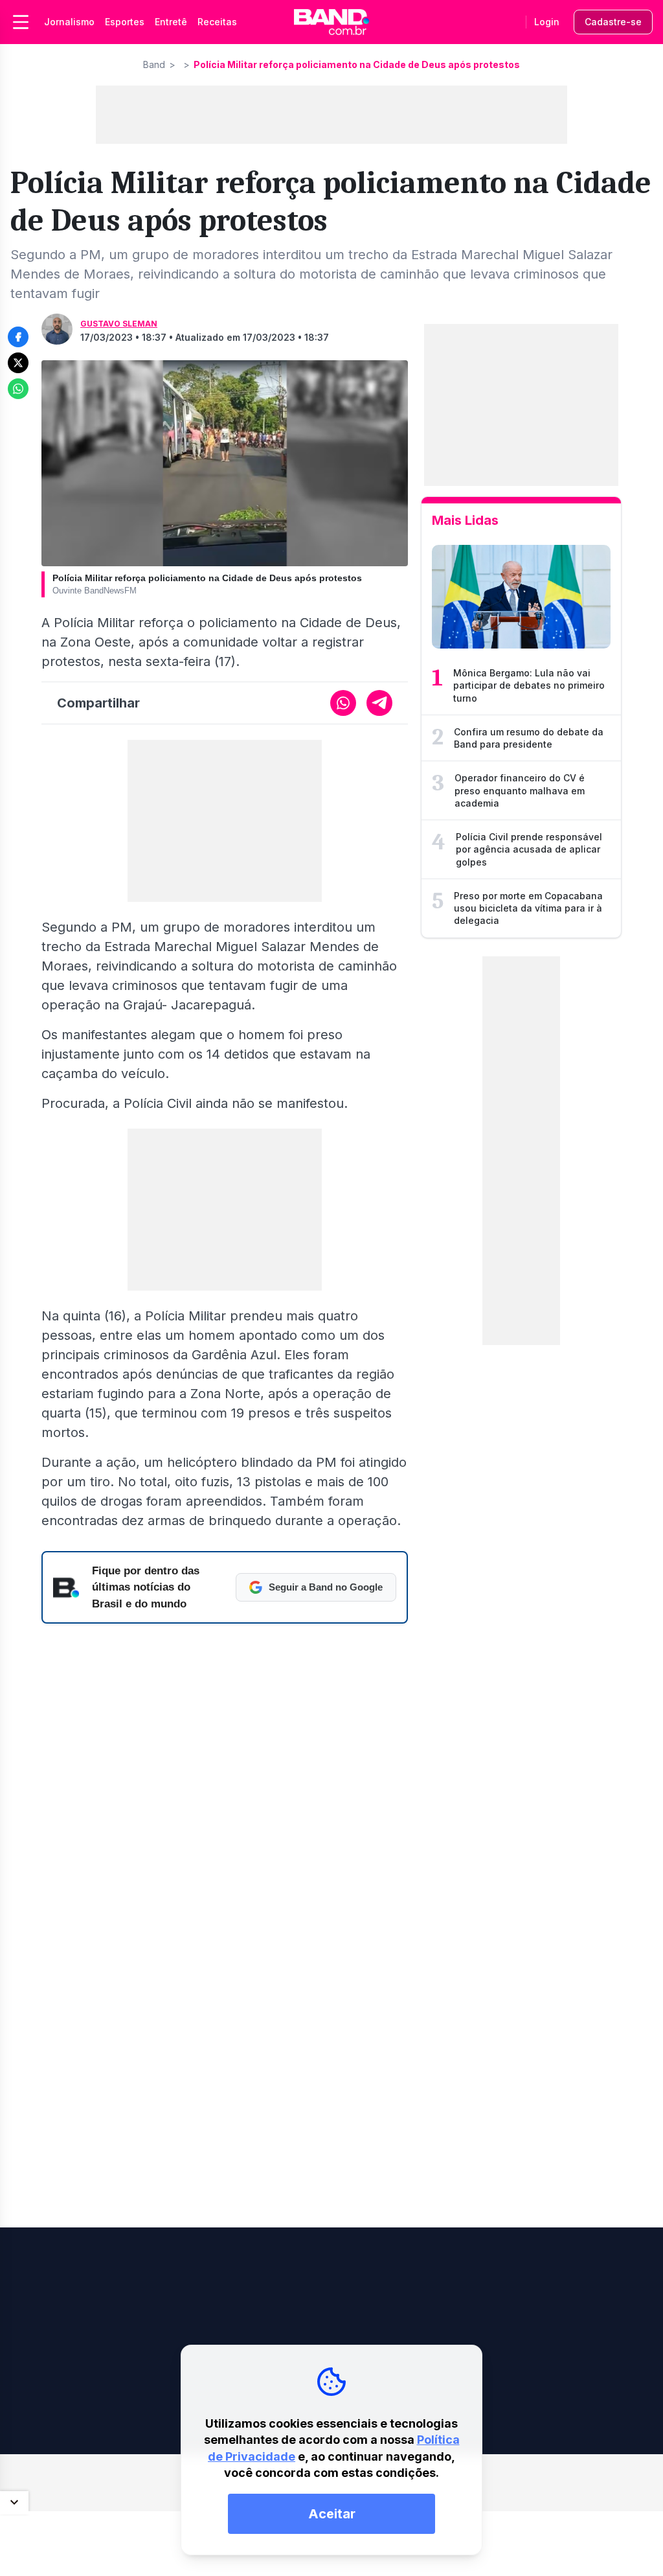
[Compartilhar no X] (18, 363)
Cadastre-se (613, 22)
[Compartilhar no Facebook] (18, 337)
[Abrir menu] (21, 22)
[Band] (331, 22)
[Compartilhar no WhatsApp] (18, 389)
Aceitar (332, 2514)
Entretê (171, 22)
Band (154, 64)
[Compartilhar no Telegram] (379, 703)
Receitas (217, 22)
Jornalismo (69, 22)
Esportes (125, 22)
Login (547, 22)
